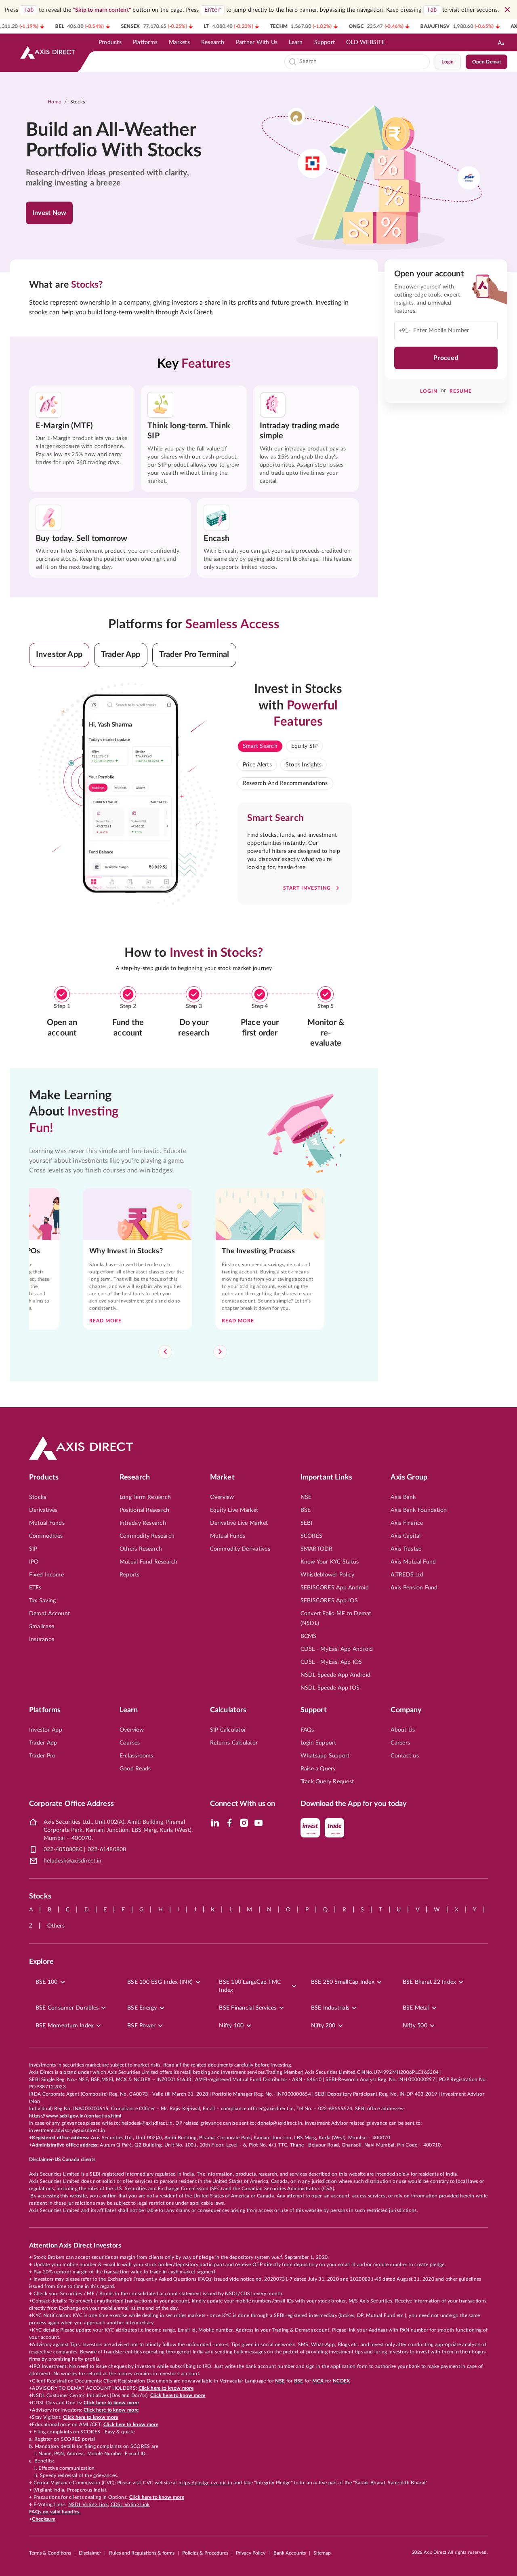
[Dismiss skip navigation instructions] (507, 10)
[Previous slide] (165, 1352)
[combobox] (363, 62)
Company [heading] (406, 1710)
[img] (215, 1823)
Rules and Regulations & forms (142, 2553)
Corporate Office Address (71, 1804)
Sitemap (322, 2553)
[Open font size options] (501, 42)
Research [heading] (135, 1477)
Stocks (78, 102)
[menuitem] (110, 42)
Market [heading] (222, 1477)
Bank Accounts (290, 2553)
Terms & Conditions (50, 2553)
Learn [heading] (129, 1710)
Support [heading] (314, 1710)
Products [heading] (44, 1477)
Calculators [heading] (228, 1710)
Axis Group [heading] (409, 1477)
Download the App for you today (354, 1804)
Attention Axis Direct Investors (75, 2246)
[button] (59, 655)
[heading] (119, 141)
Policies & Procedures (205, 2553)
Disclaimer (90, 2553)
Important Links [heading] (326, 1477)
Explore (41, 1962)
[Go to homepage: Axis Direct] (48, 53)
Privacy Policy (251, 2553)
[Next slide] (220, 1352)
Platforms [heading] (45, 1710)
